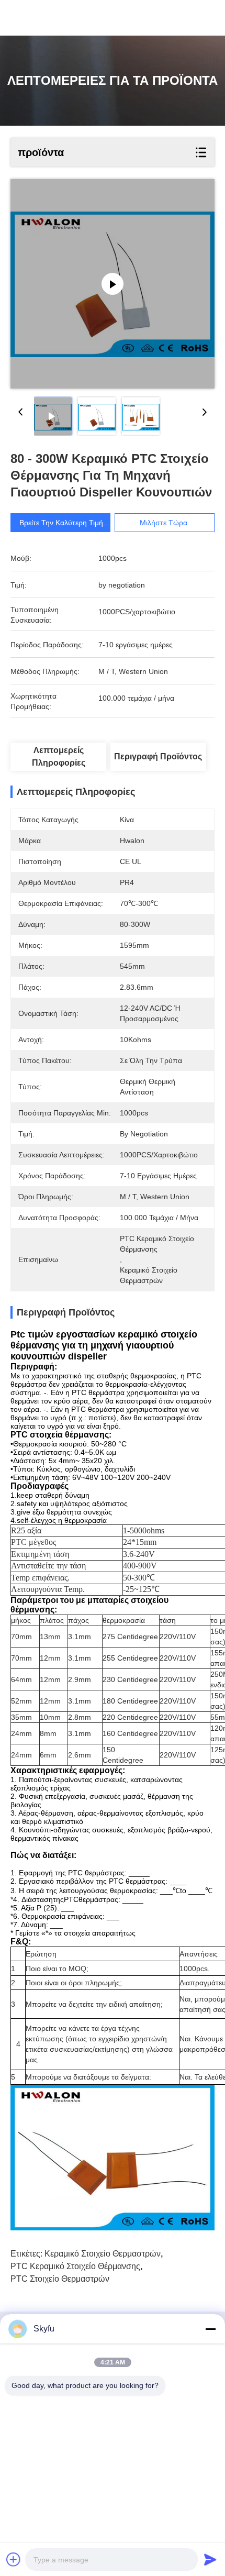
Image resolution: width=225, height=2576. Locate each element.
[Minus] (210, 2329)
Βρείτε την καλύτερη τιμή (61, 523)
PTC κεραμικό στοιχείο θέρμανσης (75, 2266)
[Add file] (14, 2559)
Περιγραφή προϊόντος (158, 756)
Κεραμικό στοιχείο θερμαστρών (103, 2254)
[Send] (210, 2559)
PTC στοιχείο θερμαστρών (60, 2279)
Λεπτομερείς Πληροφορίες (59, 756)
